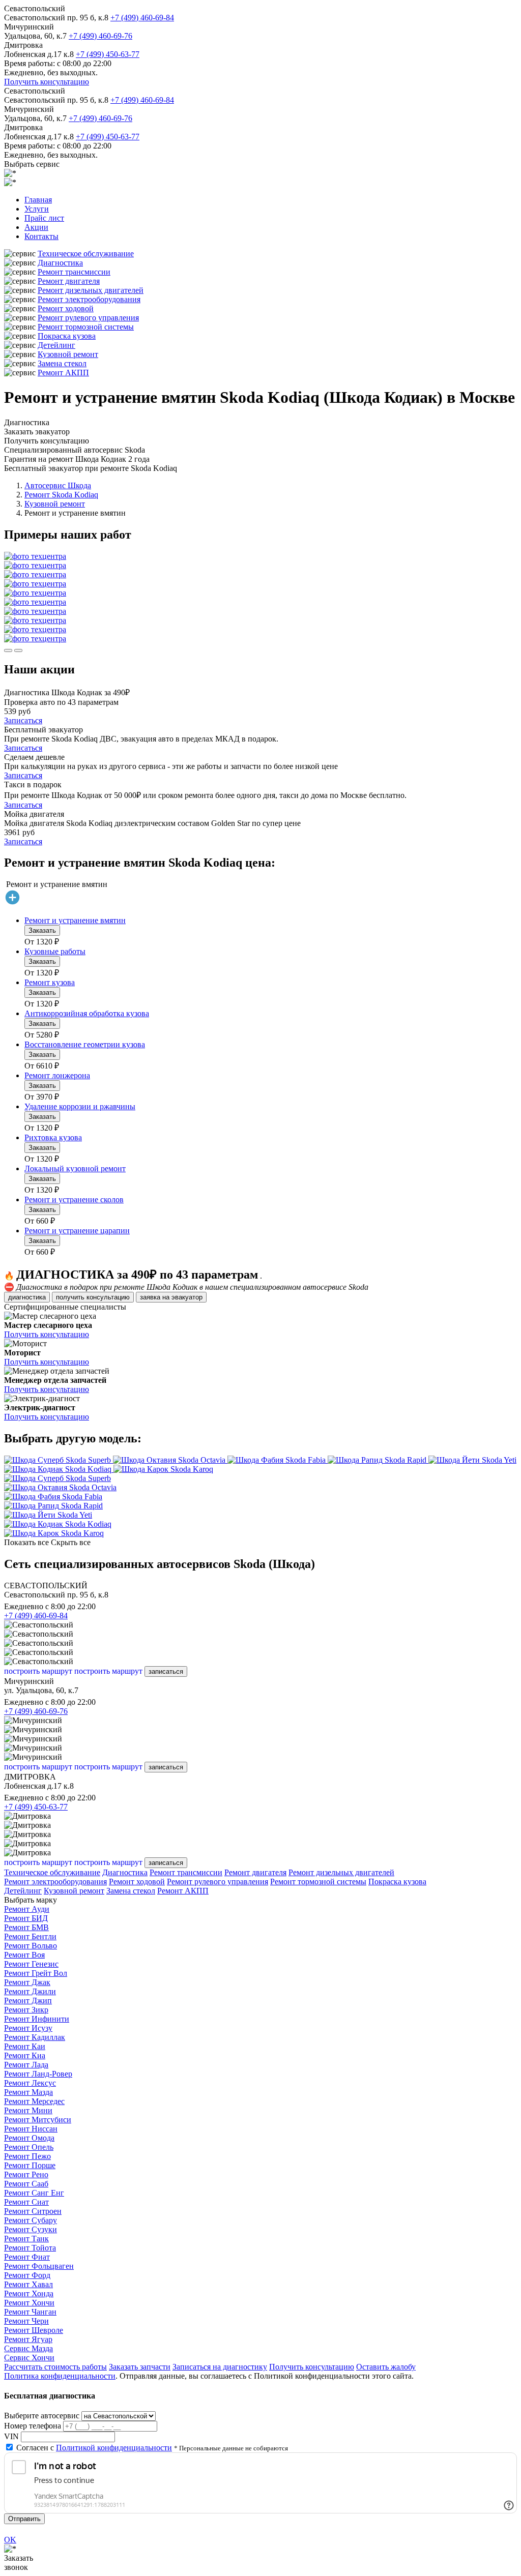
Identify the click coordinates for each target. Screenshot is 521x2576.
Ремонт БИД (26, 1918)
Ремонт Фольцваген (39, 2266)
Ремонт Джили (30, 1991)
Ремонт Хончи (29, 2303)
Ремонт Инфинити (37, 2019)
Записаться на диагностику (220, 2367)
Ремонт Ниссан (31, 2129)
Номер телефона (33, 2426)
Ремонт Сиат (26, 2202)
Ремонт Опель (29, 2147)
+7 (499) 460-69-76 (100, 36)
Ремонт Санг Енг (34, 2193)
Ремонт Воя (24, 1955)
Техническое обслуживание (86, 254)
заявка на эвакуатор (171, 1297)
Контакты (41, 236)
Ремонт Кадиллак (35, 2037)
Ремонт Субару (31, 2220)
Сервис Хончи (29, 2358)
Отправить (24, 2519)
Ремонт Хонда (29, 2293)
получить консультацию (93, 1297)
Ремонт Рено (26, 2174)
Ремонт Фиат (27, 2257)
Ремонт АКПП (63, 373)
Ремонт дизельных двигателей (91, 290)
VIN (11, 2436)
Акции (36, 227)
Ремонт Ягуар (28, 2339)
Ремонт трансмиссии (74, 272)
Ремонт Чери (26, 2321)
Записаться (23, 720)
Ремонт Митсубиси (38, 2120)
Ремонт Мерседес (34, 2101)
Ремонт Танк (26, 2239)
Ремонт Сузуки (31, 2229)
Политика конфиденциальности (60, 2376)
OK (10, 2540)
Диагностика (60, 263)
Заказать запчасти (140, 2367)
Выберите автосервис (42, 2416)
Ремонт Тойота (30, 2248)
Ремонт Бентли (30, 1936)
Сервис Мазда (28, 2348)
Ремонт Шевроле (34, 2330)
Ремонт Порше (30, 2165)
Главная (38, 200)
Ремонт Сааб (26, 2184)
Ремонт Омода (29, 2138)
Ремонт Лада (26, 2065)
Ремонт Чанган (30, 2312)
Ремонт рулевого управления (88, 318)
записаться (166, 1671)
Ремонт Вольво (31, 1946)
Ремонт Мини (28, 2110)
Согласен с (94, 2448)
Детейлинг (56, 345)
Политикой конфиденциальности (114, 2448)
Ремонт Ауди (27, 1909)
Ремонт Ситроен (33, 2211)
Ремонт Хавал (28, 2284)
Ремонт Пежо (27, 2156)
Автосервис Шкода (58, 485)
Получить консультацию (47, 82)
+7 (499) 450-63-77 (108, 54)
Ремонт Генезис (31, 1964)
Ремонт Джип (28, 2001)
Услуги (37, 209)
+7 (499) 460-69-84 (142, 18)
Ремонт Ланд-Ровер (38, 2074)
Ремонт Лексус (30, 2083)
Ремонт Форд (27, 2275)
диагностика (27, 1297)
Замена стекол (62, 363)
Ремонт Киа (25, 2055)
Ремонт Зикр (26, 2010)
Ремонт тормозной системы (86, 327)
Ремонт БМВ (26, 1927)
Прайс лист (44, 218)
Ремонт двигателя (69, 281)
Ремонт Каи (25, 2046)
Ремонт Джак (27, 1982)
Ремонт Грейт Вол (36, 1973)
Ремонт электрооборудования (89, 299)
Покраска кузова (67, 336)
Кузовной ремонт (68, 354)
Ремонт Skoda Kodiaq (61, 495)
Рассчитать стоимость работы (55, 2367)
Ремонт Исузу (28, 2028)
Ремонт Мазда (28, 2092)
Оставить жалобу (386, 2367)
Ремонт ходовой (66, 308)
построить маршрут (38, 1671)
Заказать (42, 930)
